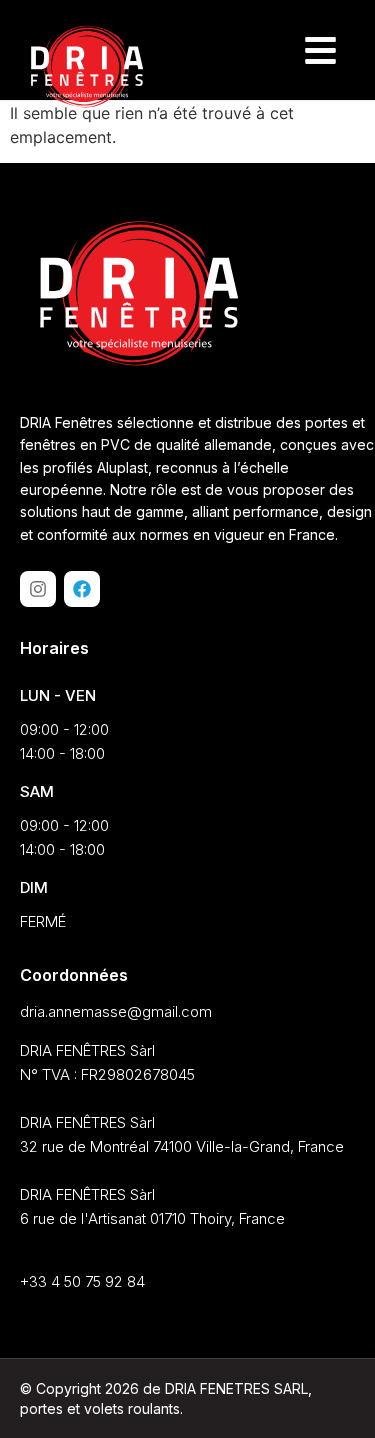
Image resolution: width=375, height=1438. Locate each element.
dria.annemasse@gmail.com (116, 1011)
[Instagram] (38, 589)
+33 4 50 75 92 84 (82, 1281)
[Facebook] (82, 589)
